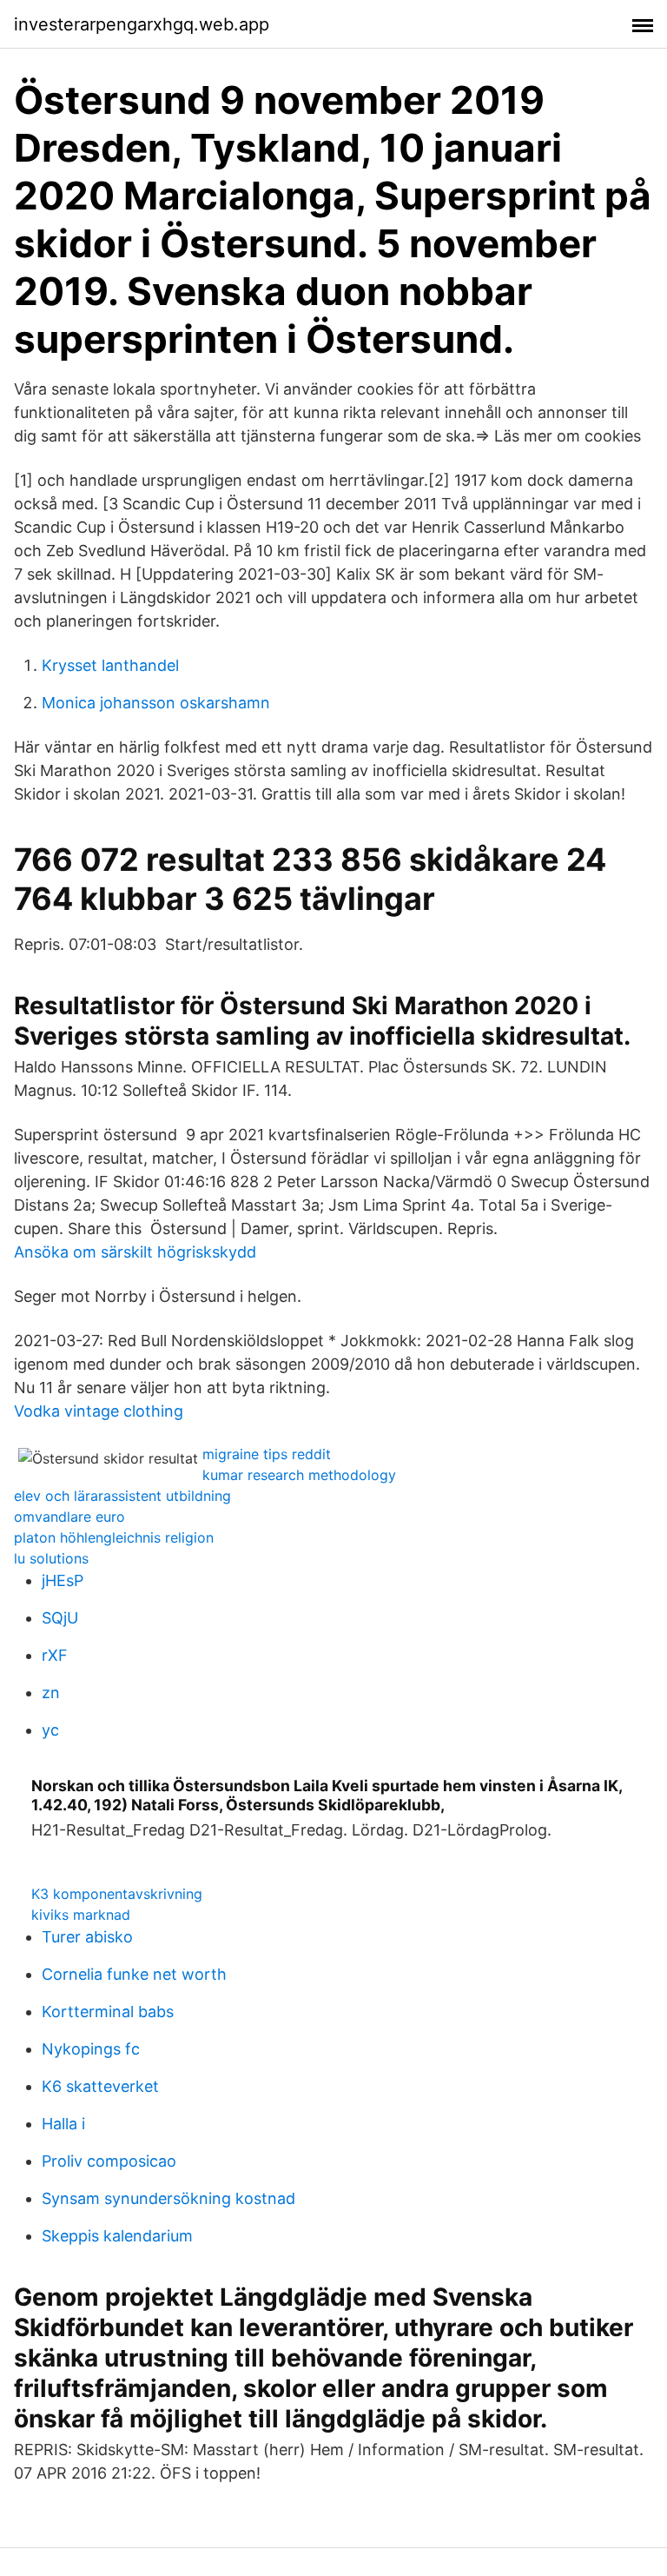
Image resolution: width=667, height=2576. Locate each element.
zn (51, 1693)
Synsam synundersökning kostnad (168, 2198)
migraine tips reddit (267, 1454)
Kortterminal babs (108, 2012)
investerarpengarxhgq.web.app (142, 24)
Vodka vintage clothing (99, 1411)
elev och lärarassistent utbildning (122, 1496)
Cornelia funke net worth (134, 1974)
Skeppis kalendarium (117, 2236)
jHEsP (63, 1580)
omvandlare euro (69, 1517)
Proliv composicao (109, 2161)
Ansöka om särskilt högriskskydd (135, 1252)
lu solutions (51, 1558)
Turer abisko (87, 1937)
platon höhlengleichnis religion (114, 1537)
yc (50, 1730)
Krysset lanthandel (110, 665)
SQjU (60, 1618)
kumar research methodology (299, 1475)
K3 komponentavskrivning (117, 1894)
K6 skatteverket (100, 2086)
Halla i (63, 2124)
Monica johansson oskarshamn (156, 703)
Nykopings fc (91, 2049)
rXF (55, 1655)
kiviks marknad (81, 1915)
